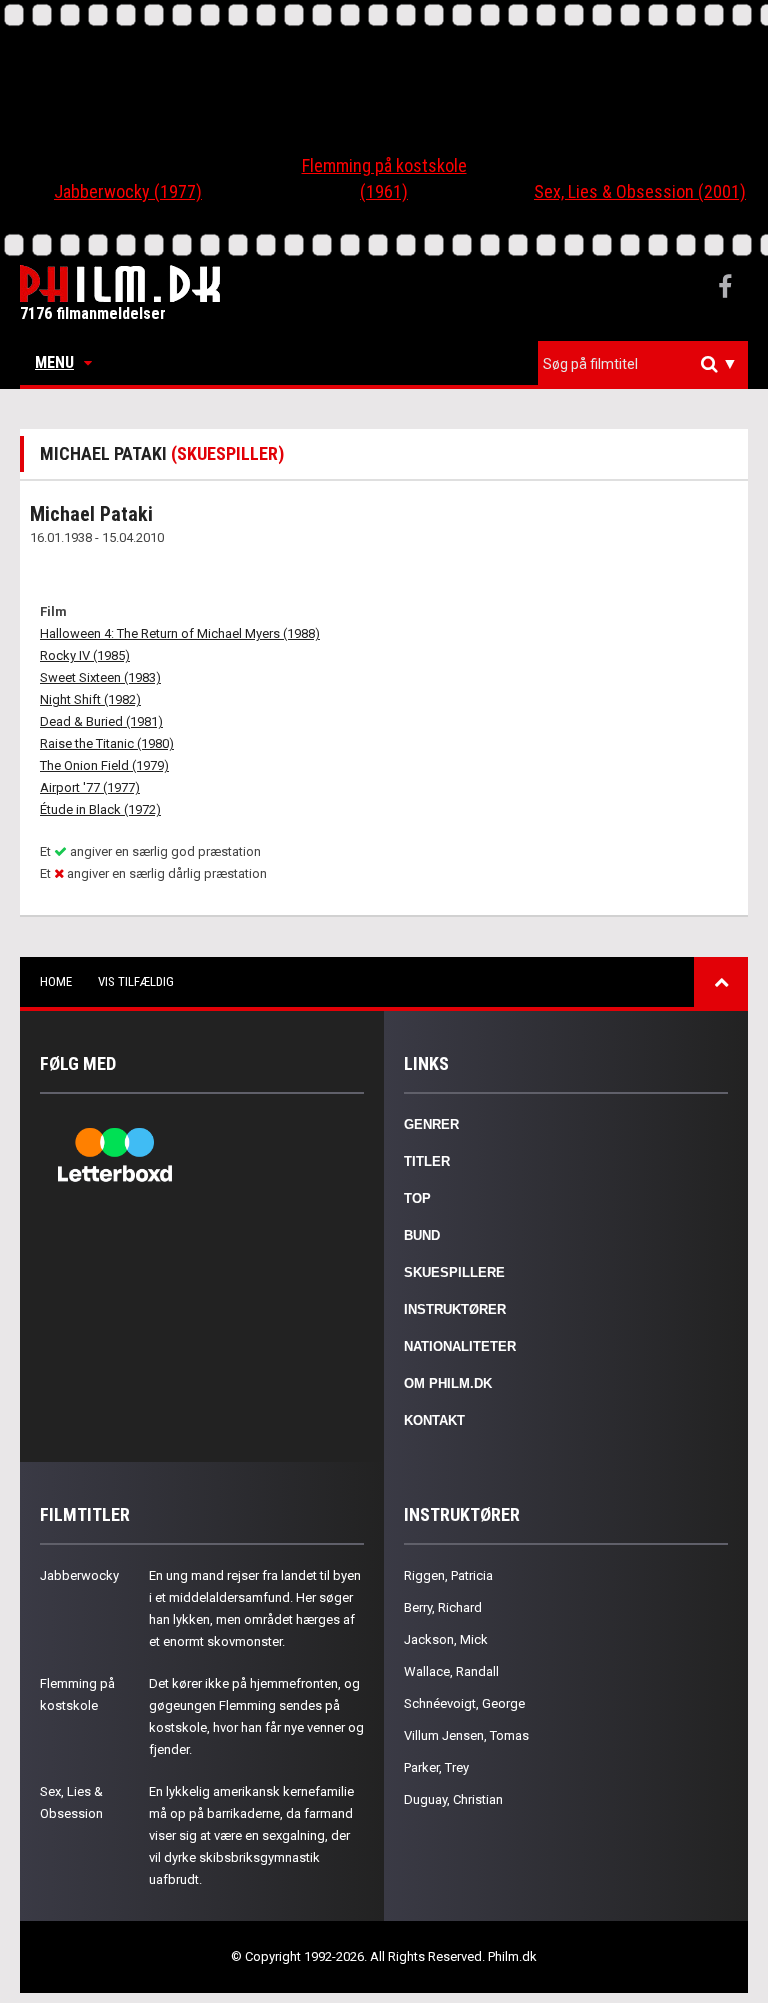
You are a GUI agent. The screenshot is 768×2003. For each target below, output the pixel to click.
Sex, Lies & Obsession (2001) (640, 191)
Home (56, 981)
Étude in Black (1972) (100, 809)
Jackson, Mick (446, 1639)
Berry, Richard (443, 1607)
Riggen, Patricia (448, 1575)
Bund (422, 1235)
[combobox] (643, 364)
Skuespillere (454, 1272)
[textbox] (648, 364)
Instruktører (455, 1309)
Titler (427, 1161)
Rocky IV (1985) (85, 655)
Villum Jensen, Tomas (466, 1735)
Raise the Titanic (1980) (107, 743)
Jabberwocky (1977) (128, 191)
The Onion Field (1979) (104, 765)
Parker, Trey (436, 1767)
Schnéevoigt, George (464, 1703)
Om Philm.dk (448, 1383)
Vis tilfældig (136, 981)
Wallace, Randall (451, 1671)
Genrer (431, 1124)
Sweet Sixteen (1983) (100, 677)
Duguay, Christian (453, 1799)
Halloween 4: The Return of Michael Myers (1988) (180, 633)
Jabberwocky (79, 1575)
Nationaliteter (460, 1346)
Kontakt (434, 1420)
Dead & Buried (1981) (101, 721)
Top (417, 1198)
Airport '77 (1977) (90, 787)
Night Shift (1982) (90, 699)
